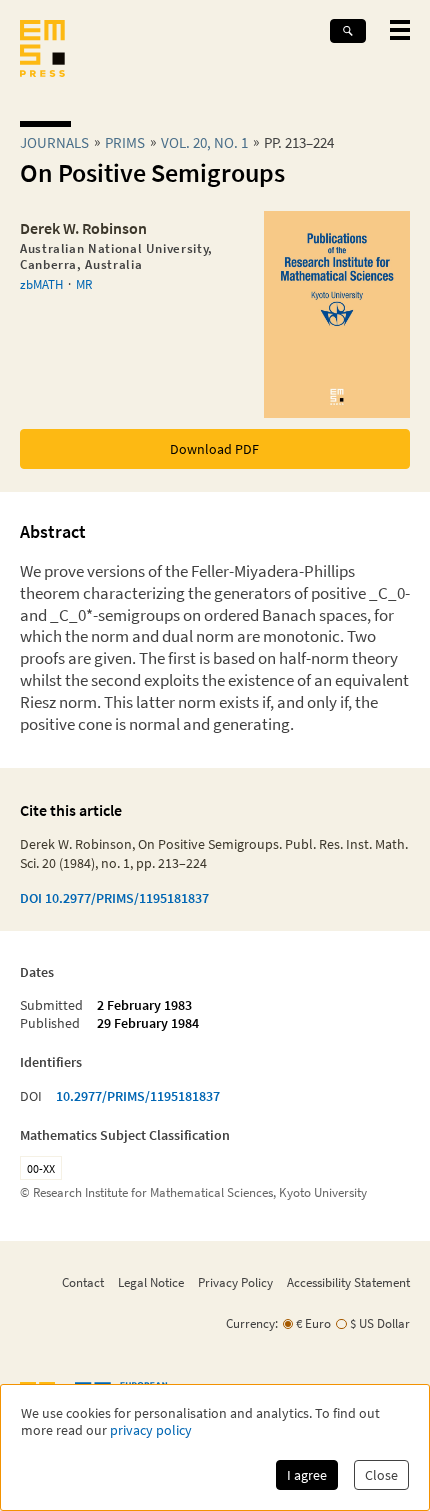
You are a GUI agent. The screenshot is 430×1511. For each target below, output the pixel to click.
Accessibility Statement (348, 1282)
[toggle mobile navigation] (400, 30)
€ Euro (313, 1323)
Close (381, 1475)
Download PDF (214, 449)
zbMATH (41, 284)
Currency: (252, 1323)
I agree (307, 1475)
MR (84, 284)
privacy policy (151, 1430)
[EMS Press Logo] (42, 50)
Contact (83, 1282)
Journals (54, 142)
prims (125, 142)
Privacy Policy (235, 1282)
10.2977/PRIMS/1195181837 (138, 1096)
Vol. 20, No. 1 (204, 142)
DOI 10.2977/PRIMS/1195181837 (114, 898)
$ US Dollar (380, 1323)
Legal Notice (151, 1282)
